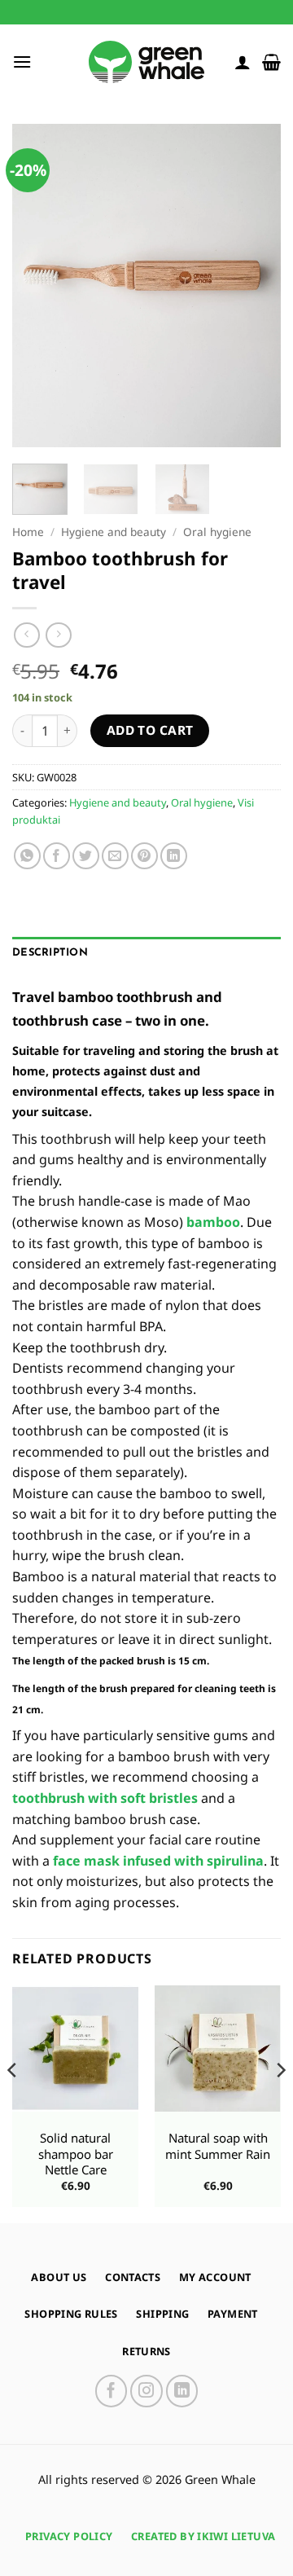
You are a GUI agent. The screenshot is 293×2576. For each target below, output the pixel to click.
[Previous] (38, 286)
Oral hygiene (217, 532)
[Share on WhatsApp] (27, 856)
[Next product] (26, 635)
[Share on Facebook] (57, 856)
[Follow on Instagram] (146, 2391)
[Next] (255, 286)
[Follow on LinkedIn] (182, 2391)
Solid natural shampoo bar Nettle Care (76, 2154)
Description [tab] (50, 953)
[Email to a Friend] (115, 856)
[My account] (243, 62)
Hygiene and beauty (114, 532)
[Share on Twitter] (86, 856)
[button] (22, 62)
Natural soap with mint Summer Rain (218, 2146)
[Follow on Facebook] (112, 2391)
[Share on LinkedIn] (174, 856)
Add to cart (150, 730)
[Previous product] (58, 635)
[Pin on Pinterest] (144, 856)
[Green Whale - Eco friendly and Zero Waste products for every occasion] (146, 62)
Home (28, 532)
